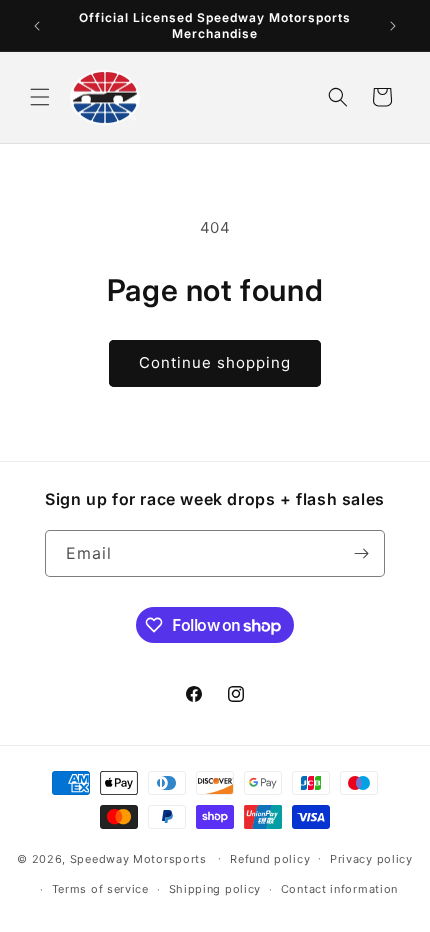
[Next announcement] (393, 26)
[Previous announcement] (37, 26)
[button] (40, 97)
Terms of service (100, 889)
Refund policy (270, 859)
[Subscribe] (362, 553)
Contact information (339, 889)
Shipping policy (215, 889)
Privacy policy (371, 859)
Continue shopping (215, 362)
